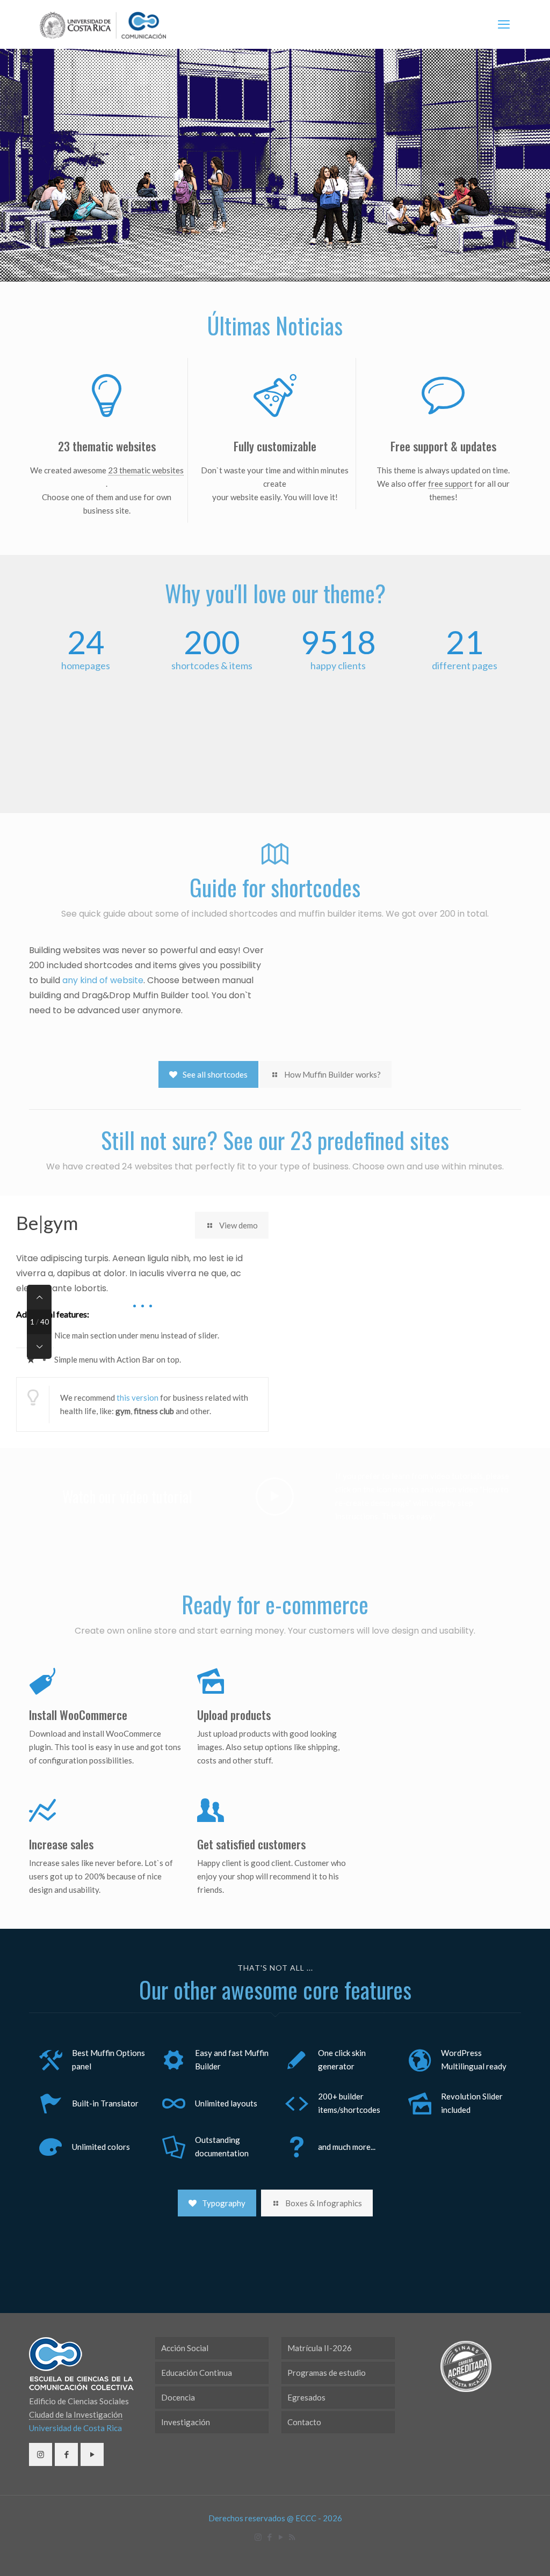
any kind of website (103, 980)
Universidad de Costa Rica (75, 2428)
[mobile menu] (504, 24)
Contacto (304, 2422)
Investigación (186, 2422)
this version (137, 1397)
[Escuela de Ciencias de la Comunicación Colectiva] (103, 24)
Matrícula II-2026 (320, 2348)
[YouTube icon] (281, 2537)
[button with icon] (41, 2454)
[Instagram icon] (258, 2537)
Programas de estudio (327, 2373)
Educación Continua (197, 2373)
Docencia (178, 2397)
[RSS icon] (292, 2537)
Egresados (306, 2397)
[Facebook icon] (269, 2537)
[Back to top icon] (498, 2554)
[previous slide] (39, 1297)
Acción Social (185, 2348)
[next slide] (39, 1346)
